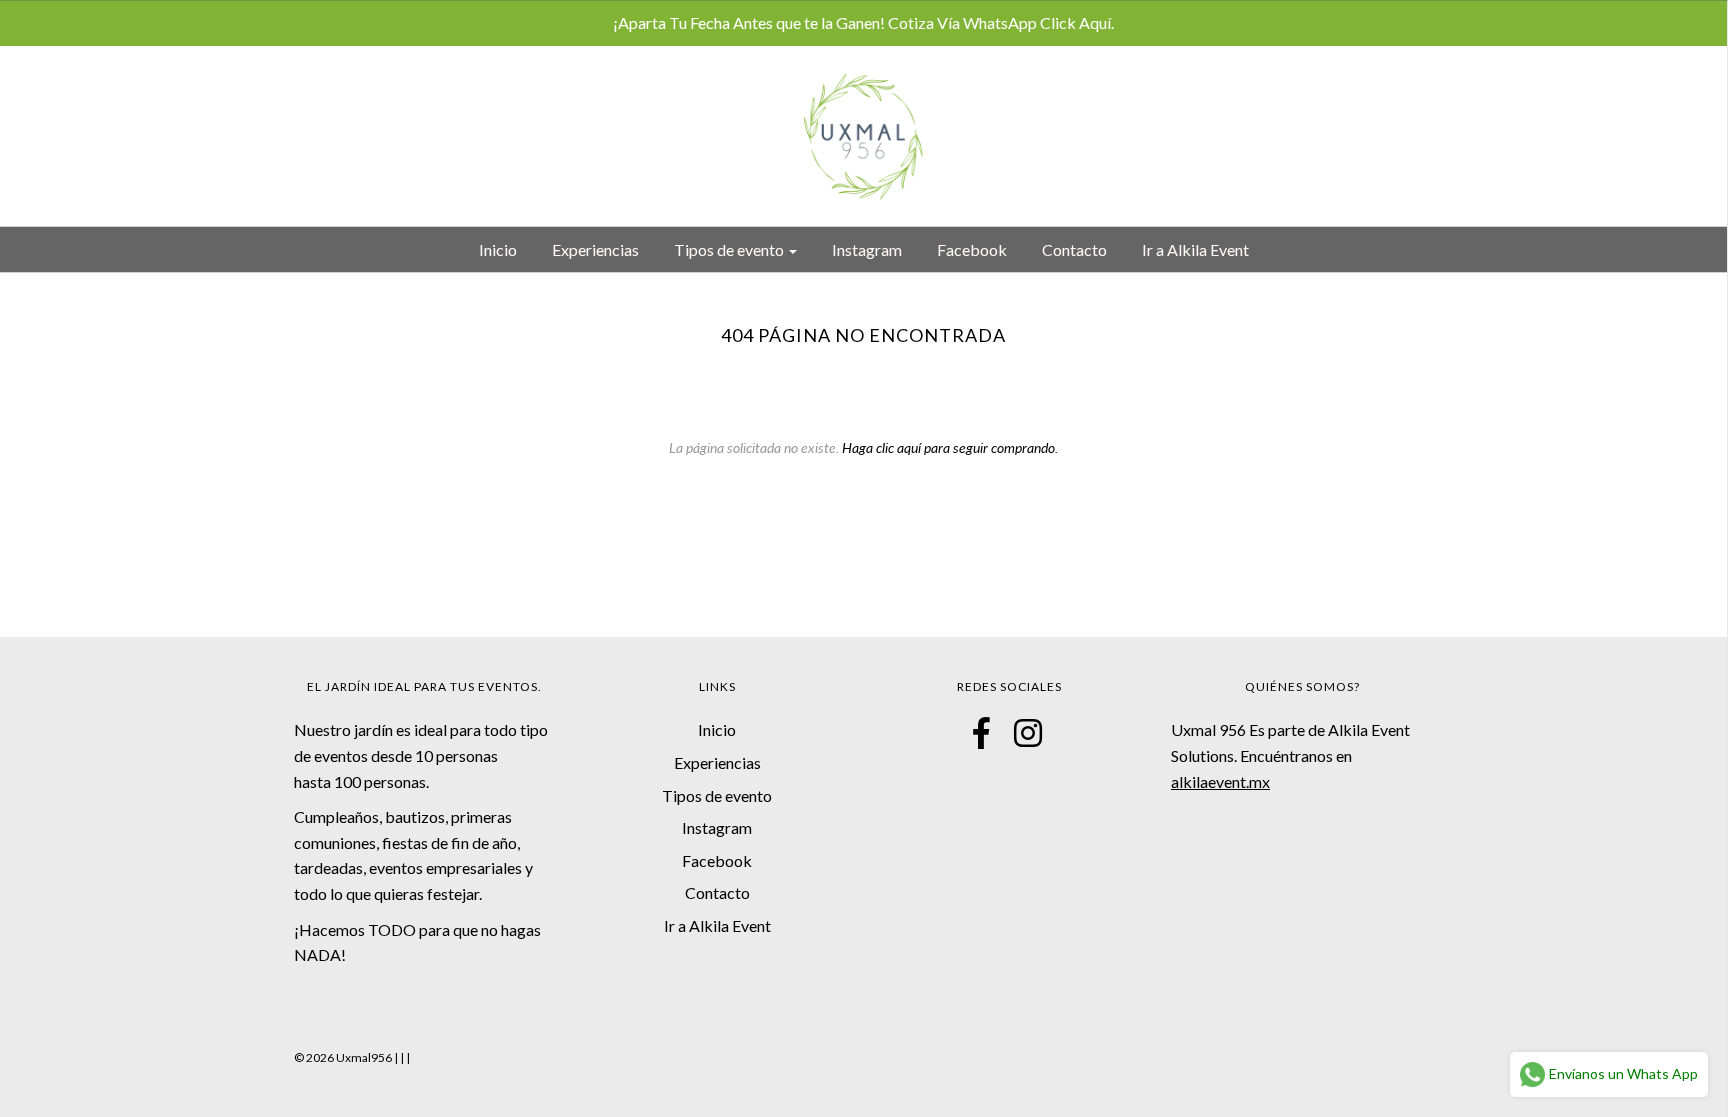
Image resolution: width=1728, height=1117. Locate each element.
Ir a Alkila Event (1195, 249)
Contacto (1074, 249)
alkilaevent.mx (1220, 781)
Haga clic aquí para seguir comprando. (950, 447)
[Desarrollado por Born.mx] (405, 1057)
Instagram (867, 249)
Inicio (498, 249)
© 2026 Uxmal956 (343, 1057)
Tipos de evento (717, 795)
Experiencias (595, 249)
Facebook (972, 249)
